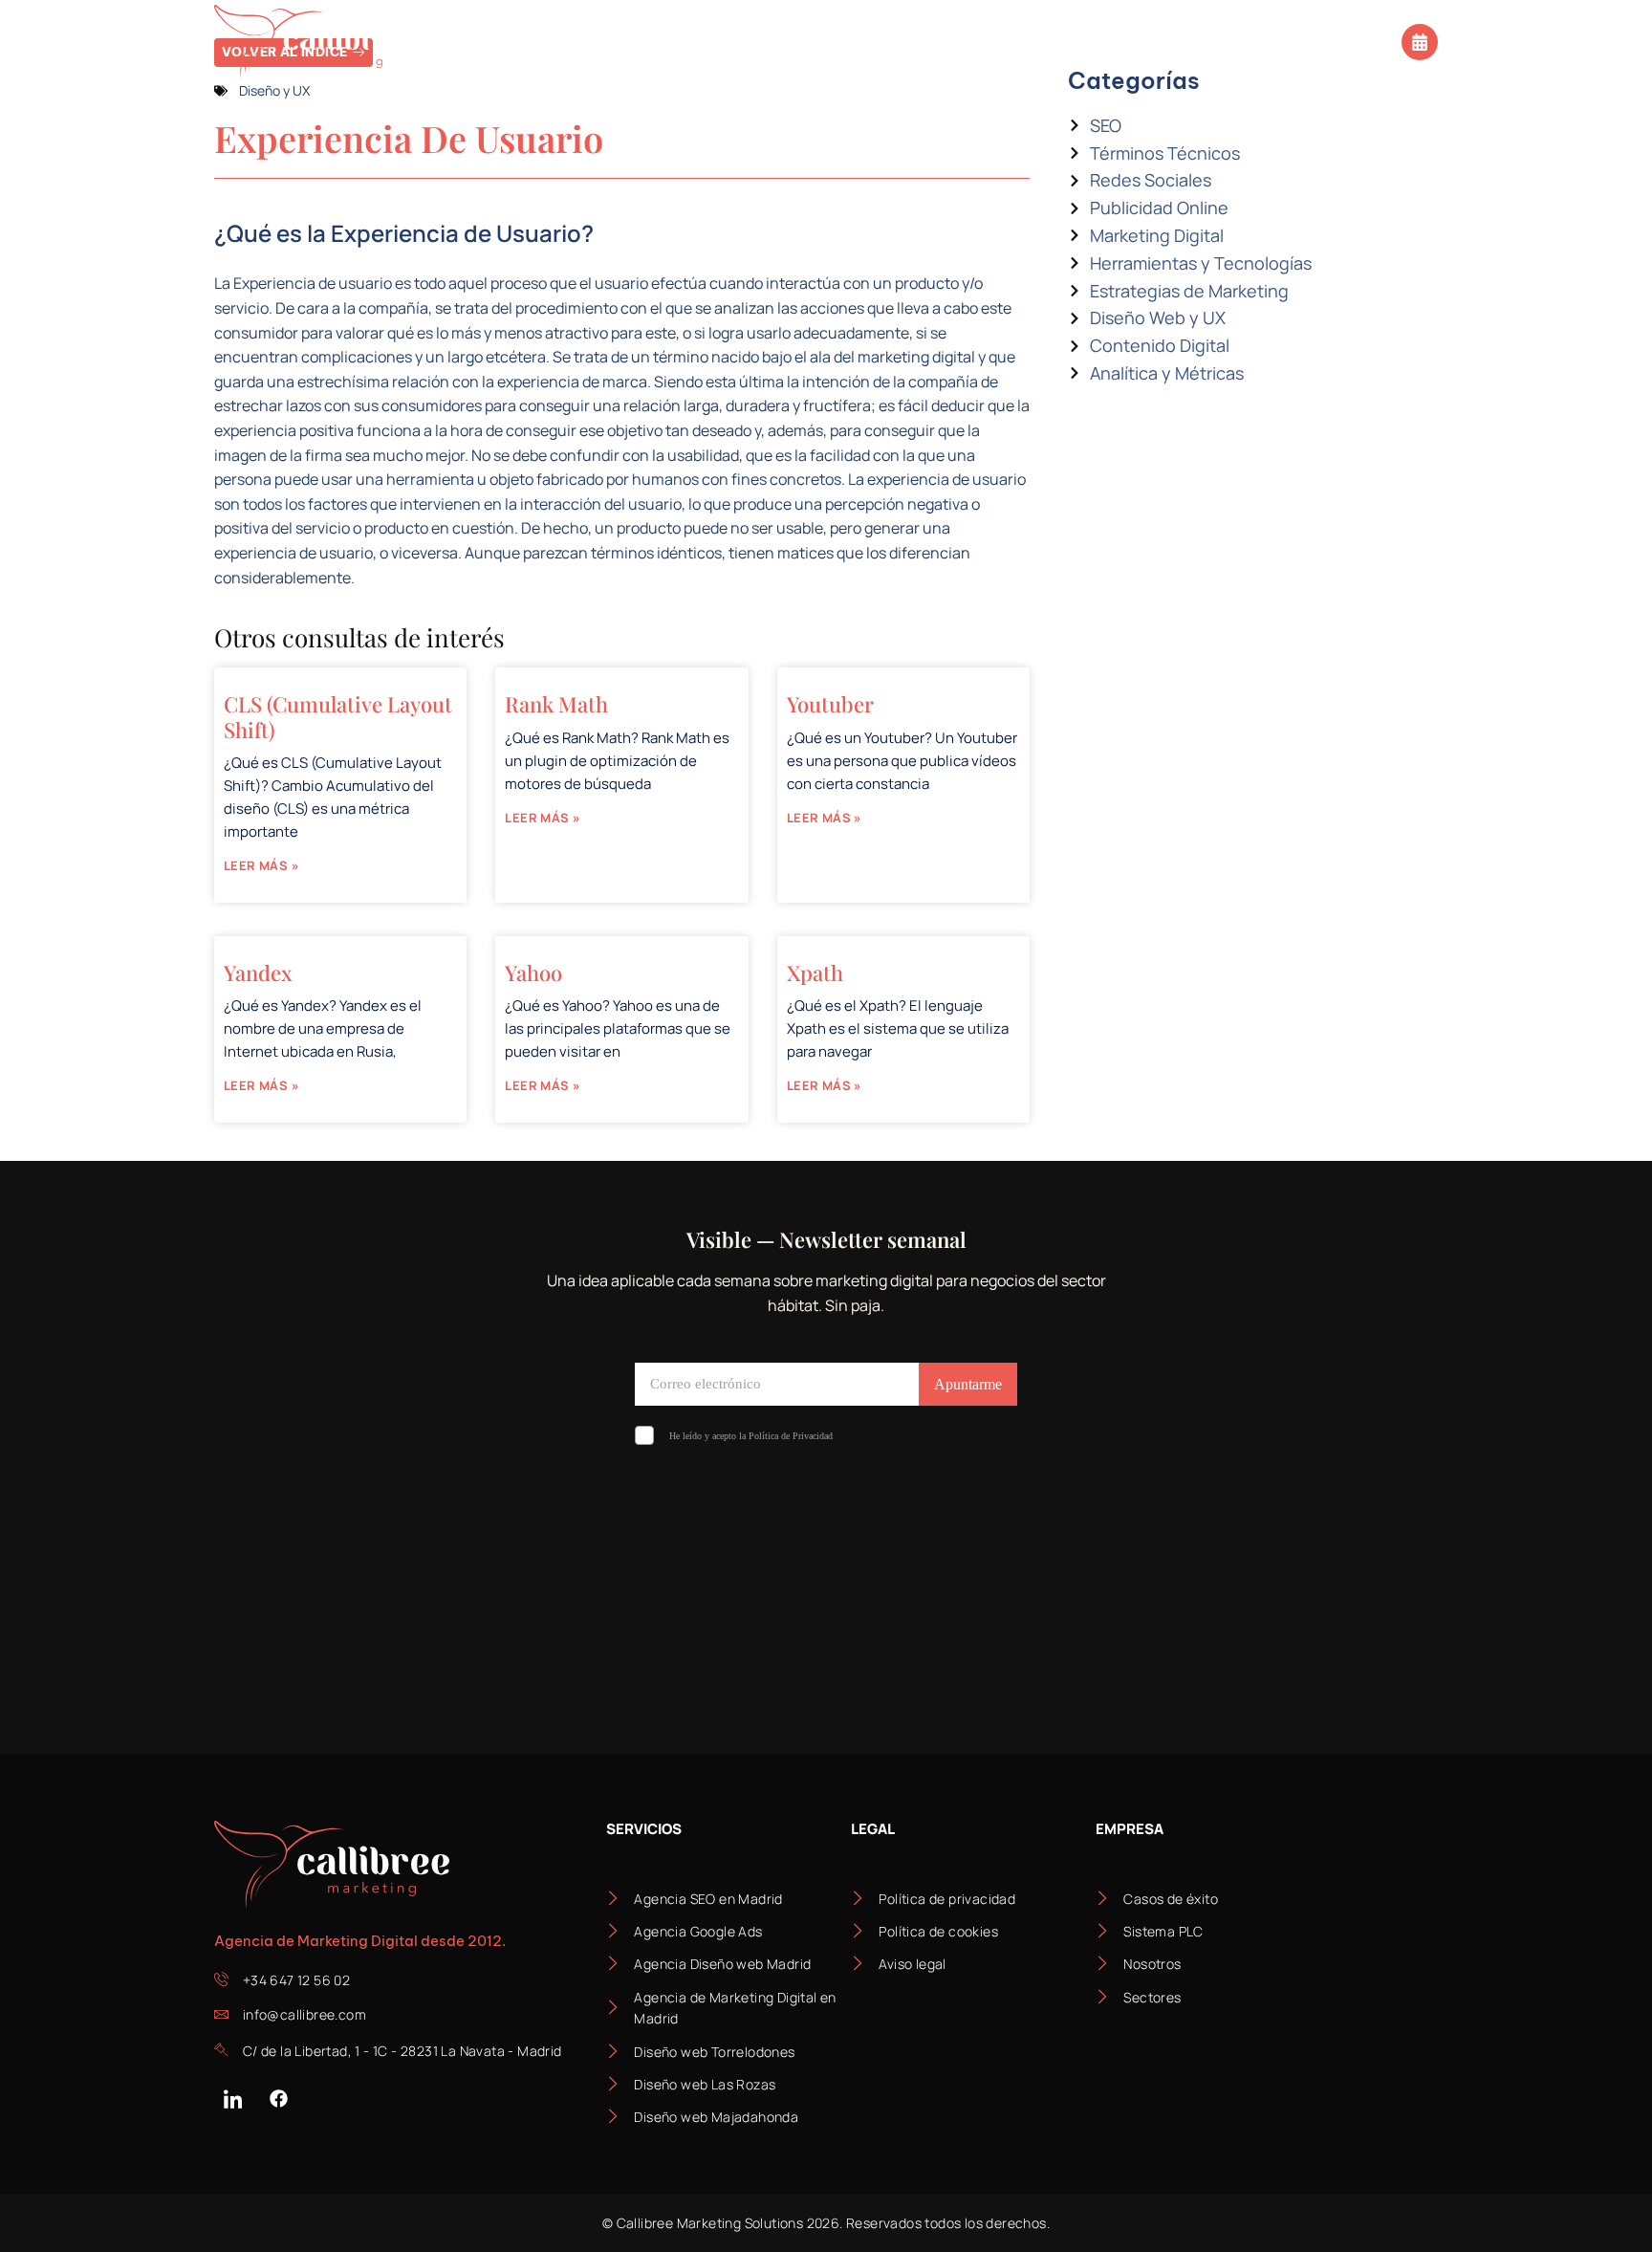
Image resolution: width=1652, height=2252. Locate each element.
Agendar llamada (1328, 40)
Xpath (815, 973)
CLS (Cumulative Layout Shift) (338, 716)
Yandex (258, 973)
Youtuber (830, 704)
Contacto (1164, 42)
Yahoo (533, 973)
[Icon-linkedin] (232, 2099)
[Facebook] (278, 2099)
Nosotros (902, 42)
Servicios (491, 42)
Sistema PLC (773, 42)
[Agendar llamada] (1420, 42)
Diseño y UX (274, 90)
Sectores (628, 42)
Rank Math (556, 704)
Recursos (1022, 42)
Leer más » (261, 865)
